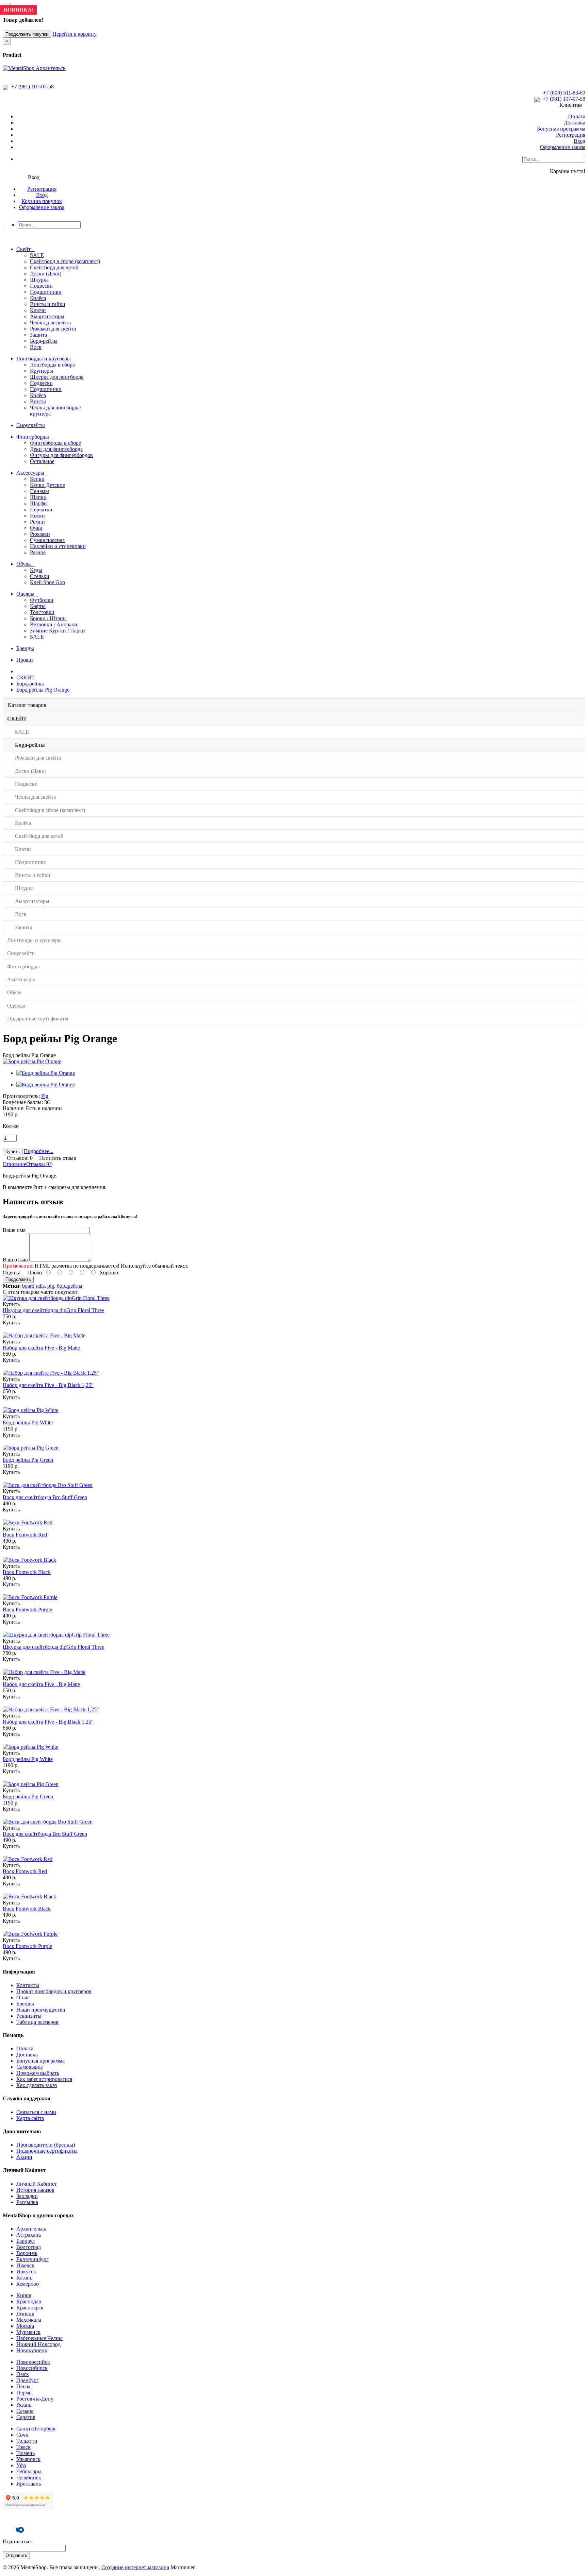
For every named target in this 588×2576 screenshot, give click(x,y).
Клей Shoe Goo (47, 582)
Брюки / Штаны (48, 618)
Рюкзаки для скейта (53, 329)
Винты (38, 401)
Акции (24, 2157)
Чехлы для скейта (50, 323)
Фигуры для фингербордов (61, 455)
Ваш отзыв (15, 1260)
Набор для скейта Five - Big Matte (41, 1348)
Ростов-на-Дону (35, 2399)
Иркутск (26, 2272)
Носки (37, 516)
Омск (23, 2374)
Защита (38, 335)
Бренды (25, 2004)
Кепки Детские (47, 485)
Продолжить (18, 1279)
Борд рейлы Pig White (28, 1422)
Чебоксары (29, 2471)
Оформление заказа (563, 147)
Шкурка (39, 280)
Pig (45, 1096)
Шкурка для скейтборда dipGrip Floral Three (53, 1310)
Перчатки (41, 510)
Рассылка (27, 2202)
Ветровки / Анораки (54, 624)
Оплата (577, 116)
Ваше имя (14, 1230)
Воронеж (27, 2253)
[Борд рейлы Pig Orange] (32, 1061)
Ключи (38, 310)
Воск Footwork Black (27, 1572)
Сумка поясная (47, 540)
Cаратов (26, 2417)
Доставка (575, 123)
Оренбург (28, 2380)
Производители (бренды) (46, 2145)
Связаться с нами (36, 2112)
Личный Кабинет (37, 2184)
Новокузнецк (32, 2350)
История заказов (35, 2190)
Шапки (38, 497)
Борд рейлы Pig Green (28, 1460)
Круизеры (42, 371)
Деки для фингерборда (56, 449)
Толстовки (42, 612)
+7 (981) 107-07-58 (32, 87)
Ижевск (25, 2265)
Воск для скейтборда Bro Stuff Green (45, 1497)
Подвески (41, 286)
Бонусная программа (561, 129)
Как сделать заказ (37, 2085)
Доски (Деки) (46, 274)
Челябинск (29, 2478)
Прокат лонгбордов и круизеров (54, 1991)
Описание (14, 1164)
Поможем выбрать (38, 2073)
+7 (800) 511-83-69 (564, 93)
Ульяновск (28, 2459)
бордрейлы (70, 1286)
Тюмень (26, 2453)
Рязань (24, 2405)
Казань (24, 2278)
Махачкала (29, 2320)
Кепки (37, 479)
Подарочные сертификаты (47, 2151)
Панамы (39, 491)
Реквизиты (29, 2016)
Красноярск (30, 2308)
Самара (25, 2411)
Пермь (24, 2393)
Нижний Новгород (38, 2344)
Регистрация (571, 135)
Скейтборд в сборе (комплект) (65, 261)
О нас (23, 1997)
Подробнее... (39, 1151)
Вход (579, 141)
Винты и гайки (48, 304)
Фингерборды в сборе (55, 443)
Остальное (42, 461)
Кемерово (28, 2284)
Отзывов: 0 (20, 1158)
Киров (24, 2295)
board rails (33, 1286)
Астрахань (29, 2235)
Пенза (23, 2386)
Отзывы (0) (39, 1164)
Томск (23, 2447)
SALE (37, 255)
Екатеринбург (32, 2259)
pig (51, 1286)
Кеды (36, 570)
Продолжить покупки (27, 34)
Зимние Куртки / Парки (58, 631)
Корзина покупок (42, 201)
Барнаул (26, 2241)
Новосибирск (32, 2368)
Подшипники (46, 292)
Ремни (37, 522)
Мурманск (28, 2332)
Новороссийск (33, 2362)
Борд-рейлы (44, 341)
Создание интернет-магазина (135, 2567)
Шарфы (39, 503)
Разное (38, 552)
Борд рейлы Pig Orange (43, 690)
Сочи (22, 2435)
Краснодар (29, 2301)
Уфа (21, 2465)
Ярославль (29, 2484)
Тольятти (27, 2441)
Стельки (40, 576)
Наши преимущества (41, 2010)
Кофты (38, 606)
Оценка (12, 1273)
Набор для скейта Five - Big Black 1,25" (48, 1385)
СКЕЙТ (26, 677)
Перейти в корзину (75, 34)
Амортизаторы (47, 316)
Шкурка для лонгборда (57, 377)
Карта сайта (30, 2118)
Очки (36, 528)
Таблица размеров (37, 2022)
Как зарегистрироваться (44, 2079)
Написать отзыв (58, 1158)
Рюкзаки (40, 534)
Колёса (38, 298)
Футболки (42, 600)
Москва (25, 2326)
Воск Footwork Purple (27, 1609)
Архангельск (31, 2229)
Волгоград (29, 2247)
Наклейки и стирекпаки (58, 546)
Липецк (25, 2314)
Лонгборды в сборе (52, 365)
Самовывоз (29, 2067)
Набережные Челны (39, 2338)
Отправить (16, 2555)
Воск (36, 347)
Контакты (28, 1985)
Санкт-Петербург (36, 2429)
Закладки (27, 2196)
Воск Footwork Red (25, 1535)
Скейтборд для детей (54, 267)
